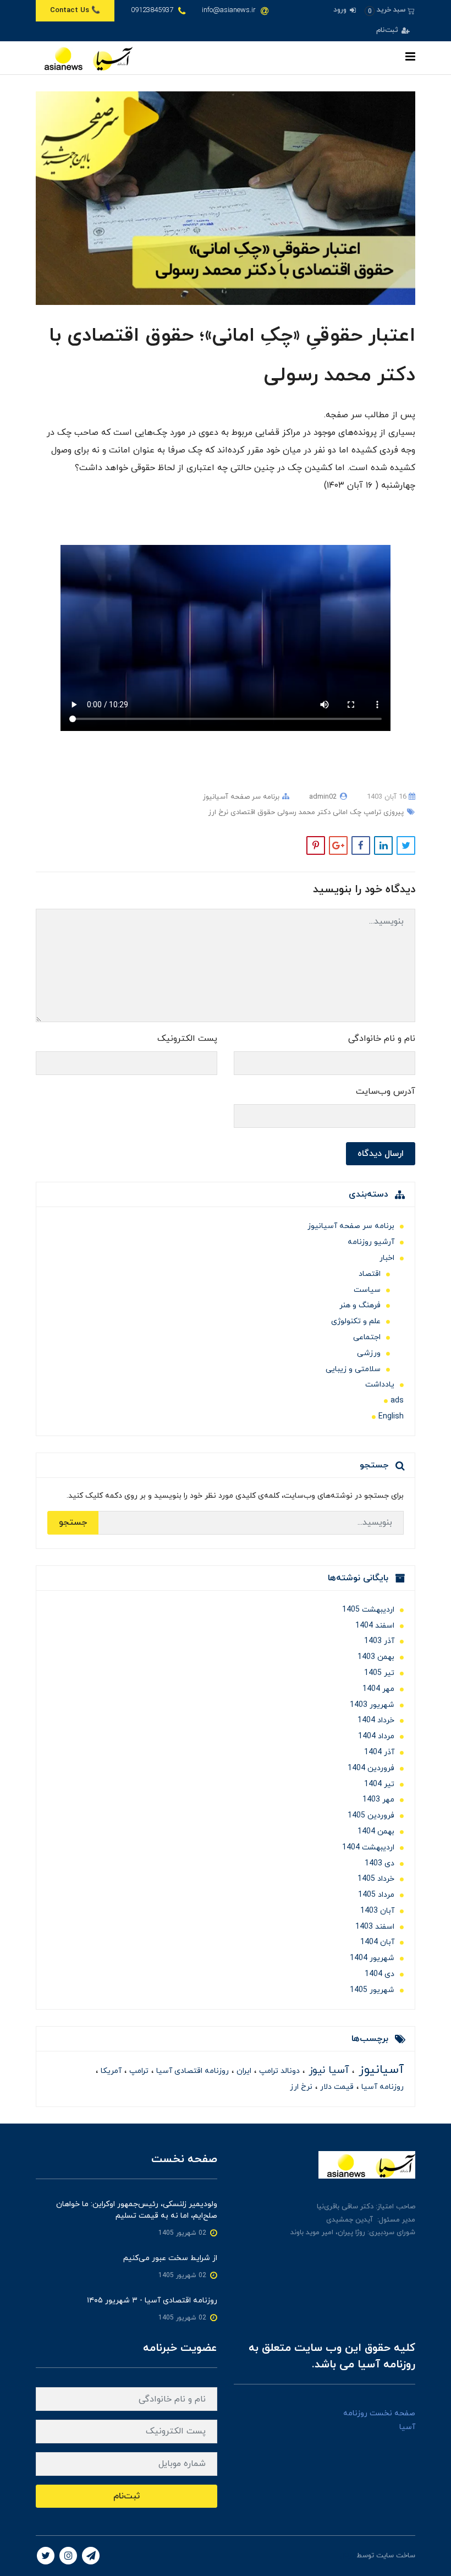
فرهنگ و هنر (360, 1305)
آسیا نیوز (327, 2070)
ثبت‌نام (388, 30)
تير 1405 (379, 1673)
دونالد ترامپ (278, 2071)
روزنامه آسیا (381, 2087)
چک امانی (346, 812)
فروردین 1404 (371, 1768)
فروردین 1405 (371, 1816)
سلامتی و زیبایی (353, 1369)
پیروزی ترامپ (383, 812)
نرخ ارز (218, 812)
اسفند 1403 (375, 1927)
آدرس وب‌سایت (386, 1091)
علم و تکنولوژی (356, 1321)
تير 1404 (379, 1784)
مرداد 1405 (376, 1895)
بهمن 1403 (376, 1657)
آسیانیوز (379, 2070)
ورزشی (369, 1353)
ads (397, 1401)
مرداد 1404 (376, 1736)
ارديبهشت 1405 (368, 1610)
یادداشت (380, 1385)
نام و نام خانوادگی (382, 1039)
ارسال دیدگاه (381, 1154)
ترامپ (138, 2071)
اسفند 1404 (375, 1626)
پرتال (347, 2556)
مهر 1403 (378, 1800)
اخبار (387, 1258)
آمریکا (110, 2071)
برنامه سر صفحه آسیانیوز (241, 797)
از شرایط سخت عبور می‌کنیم (170, 2258)
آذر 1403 (379, 1641)
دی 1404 (380, 1974)
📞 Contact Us (75, 10)
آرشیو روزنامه (371, 1242)
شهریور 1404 (372, 1958)
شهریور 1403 (372, 1705)
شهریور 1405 (372, 1990)
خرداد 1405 (376, 1879)
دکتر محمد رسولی (303, 812)
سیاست (367, 1290)
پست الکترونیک (187, 1039)
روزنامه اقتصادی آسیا (191, 2071)
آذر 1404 (379, 1752)
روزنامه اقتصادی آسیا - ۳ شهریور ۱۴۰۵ (152, 2301)
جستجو (73, 1522)
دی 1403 (380, 1863)
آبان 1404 (377, 1942)
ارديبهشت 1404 (368, 1848)
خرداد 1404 (376, 1720)
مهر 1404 (378, 1689)
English (391, 1417)
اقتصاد (370, 1274)
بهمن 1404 (376, 1832)
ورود (341, 10)
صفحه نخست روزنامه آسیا (379, 2420)
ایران (243, 2071)
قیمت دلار (336, 2087)
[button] (390, 10)
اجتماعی (367, 1337)
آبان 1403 (377, 1911)
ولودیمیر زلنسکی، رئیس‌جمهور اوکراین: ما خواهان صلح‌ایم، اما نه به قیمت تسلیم (137, 2210)
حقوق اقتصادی (252, 812)
